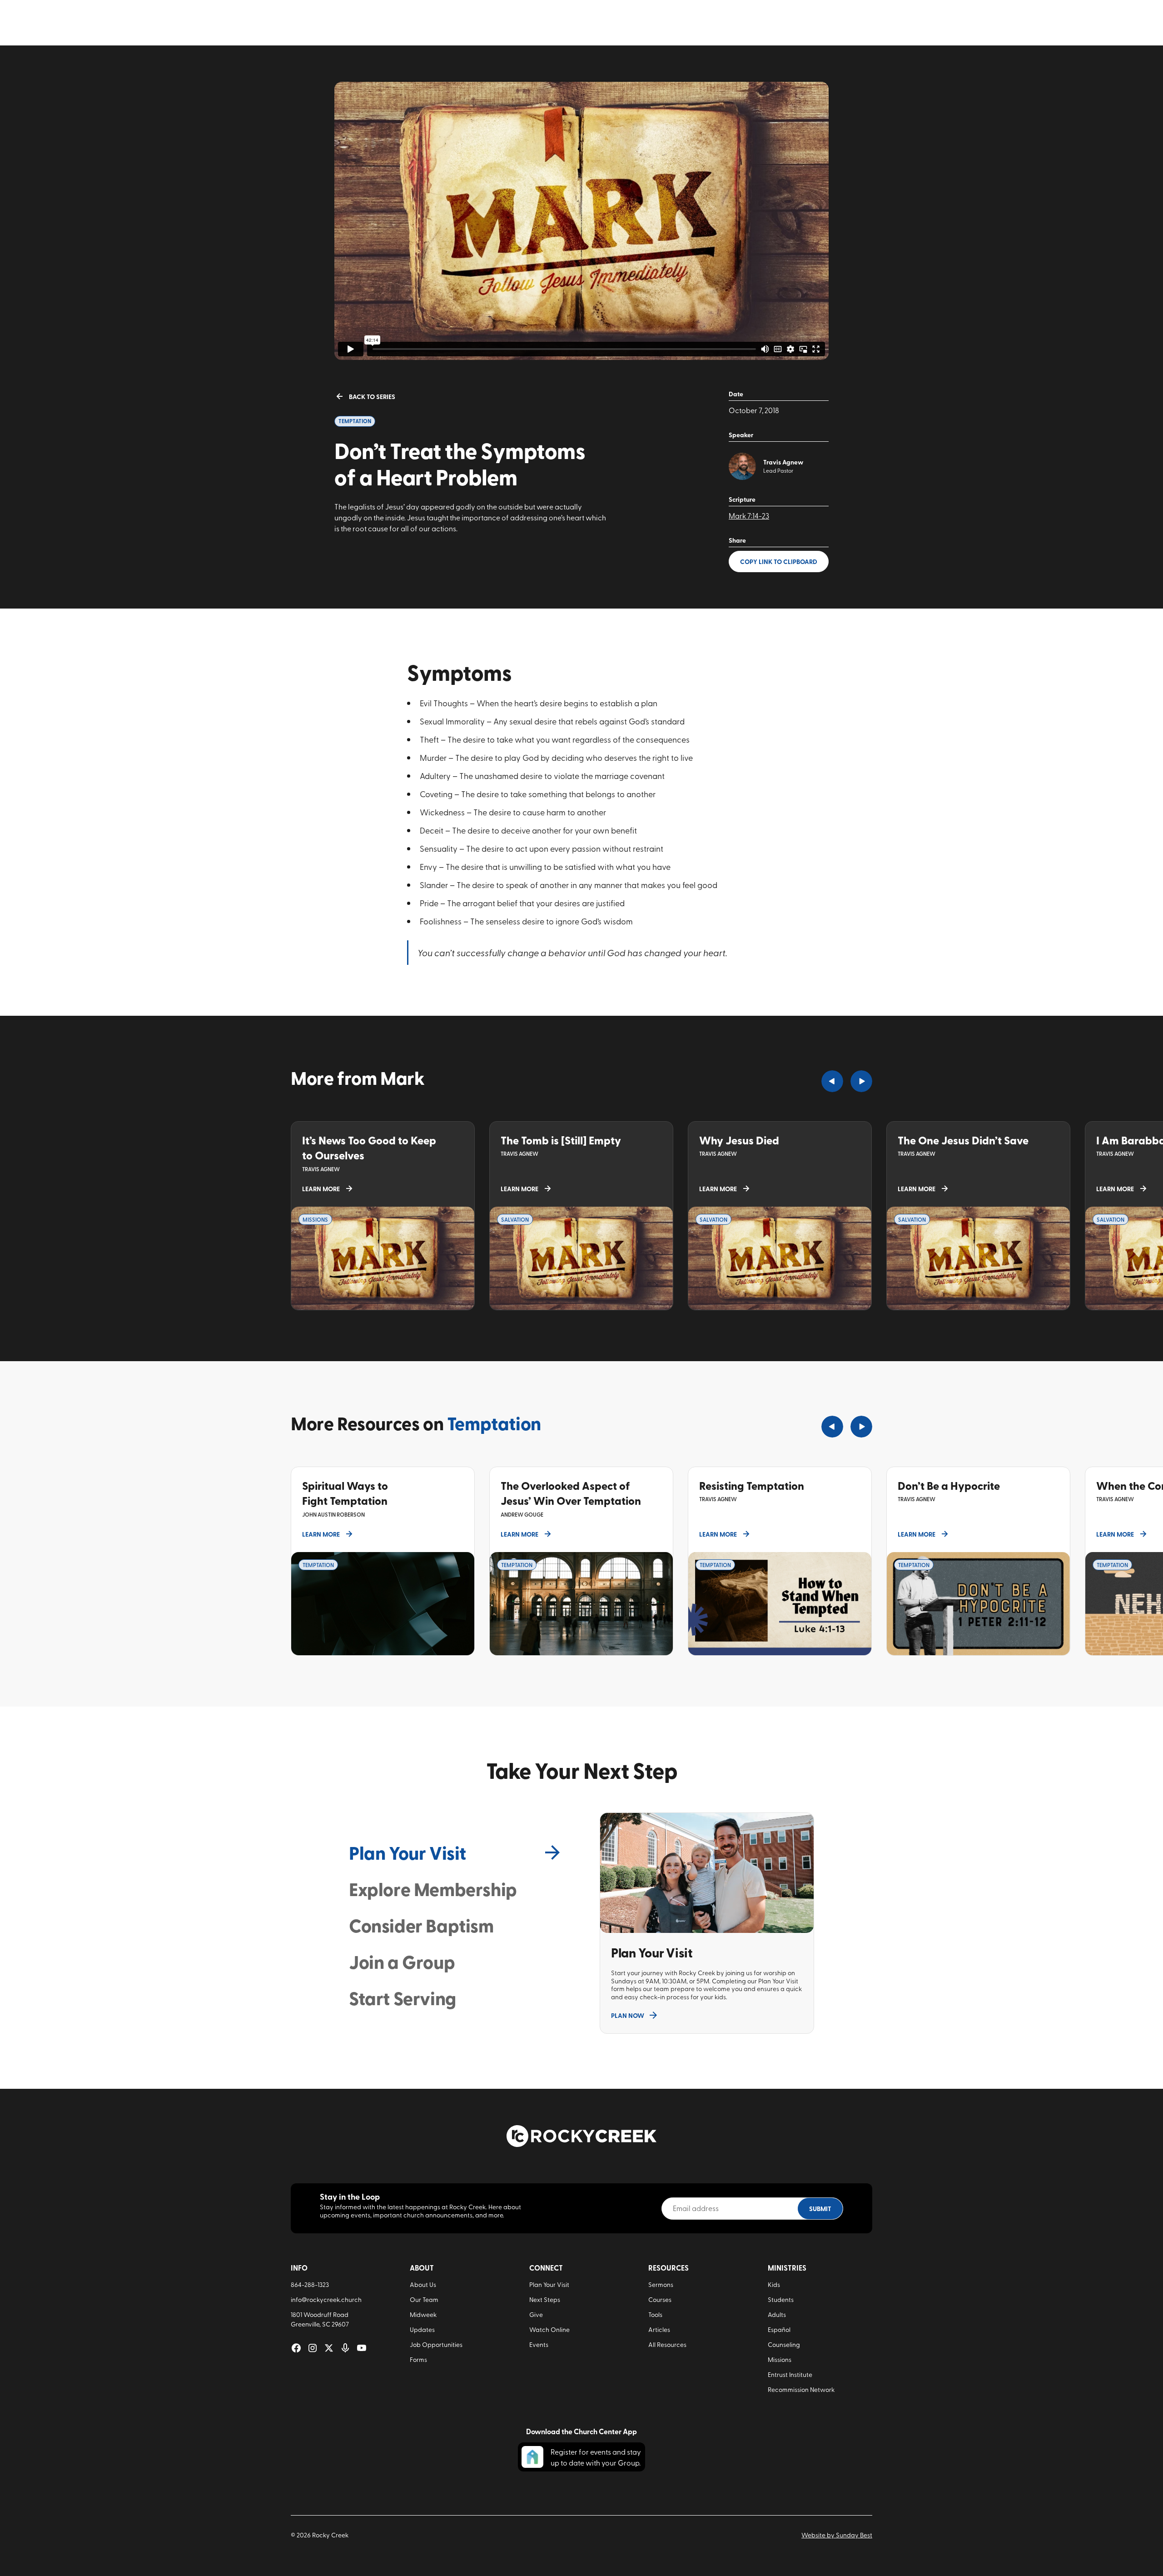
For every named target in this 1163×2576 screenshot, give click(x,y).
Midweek (423, 2314)
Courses (660, 2299)
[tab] (456, 1852)
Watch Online (549, 2329)
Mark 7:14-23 (749, 515)
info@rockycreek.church (326, 2299)
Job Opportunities (436, 2344)
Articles (659, 2329)
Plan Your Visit (549, 2284)
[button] (832, 1081)
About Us (423, 2284)
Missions (780, 2359)
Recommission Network (801, 2389)
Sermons (661, 2284)
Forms (418, 2359)
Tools (655, 2314)
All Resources (667, 2344)
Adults (777, 2314)
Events (539, 2344)
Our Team (424, 2299)
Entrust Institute (790, 2374)
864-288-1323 (310, 2284)
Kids (774, 2284)
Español (779, 2329)
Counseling (784, 2344)
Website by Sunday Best (837, 2535)
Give (536, 2314)
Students (781, 2299)
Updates (422, 2329)
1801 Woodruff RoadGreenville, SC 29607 (320, 2319)
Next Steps (545, 2299)
